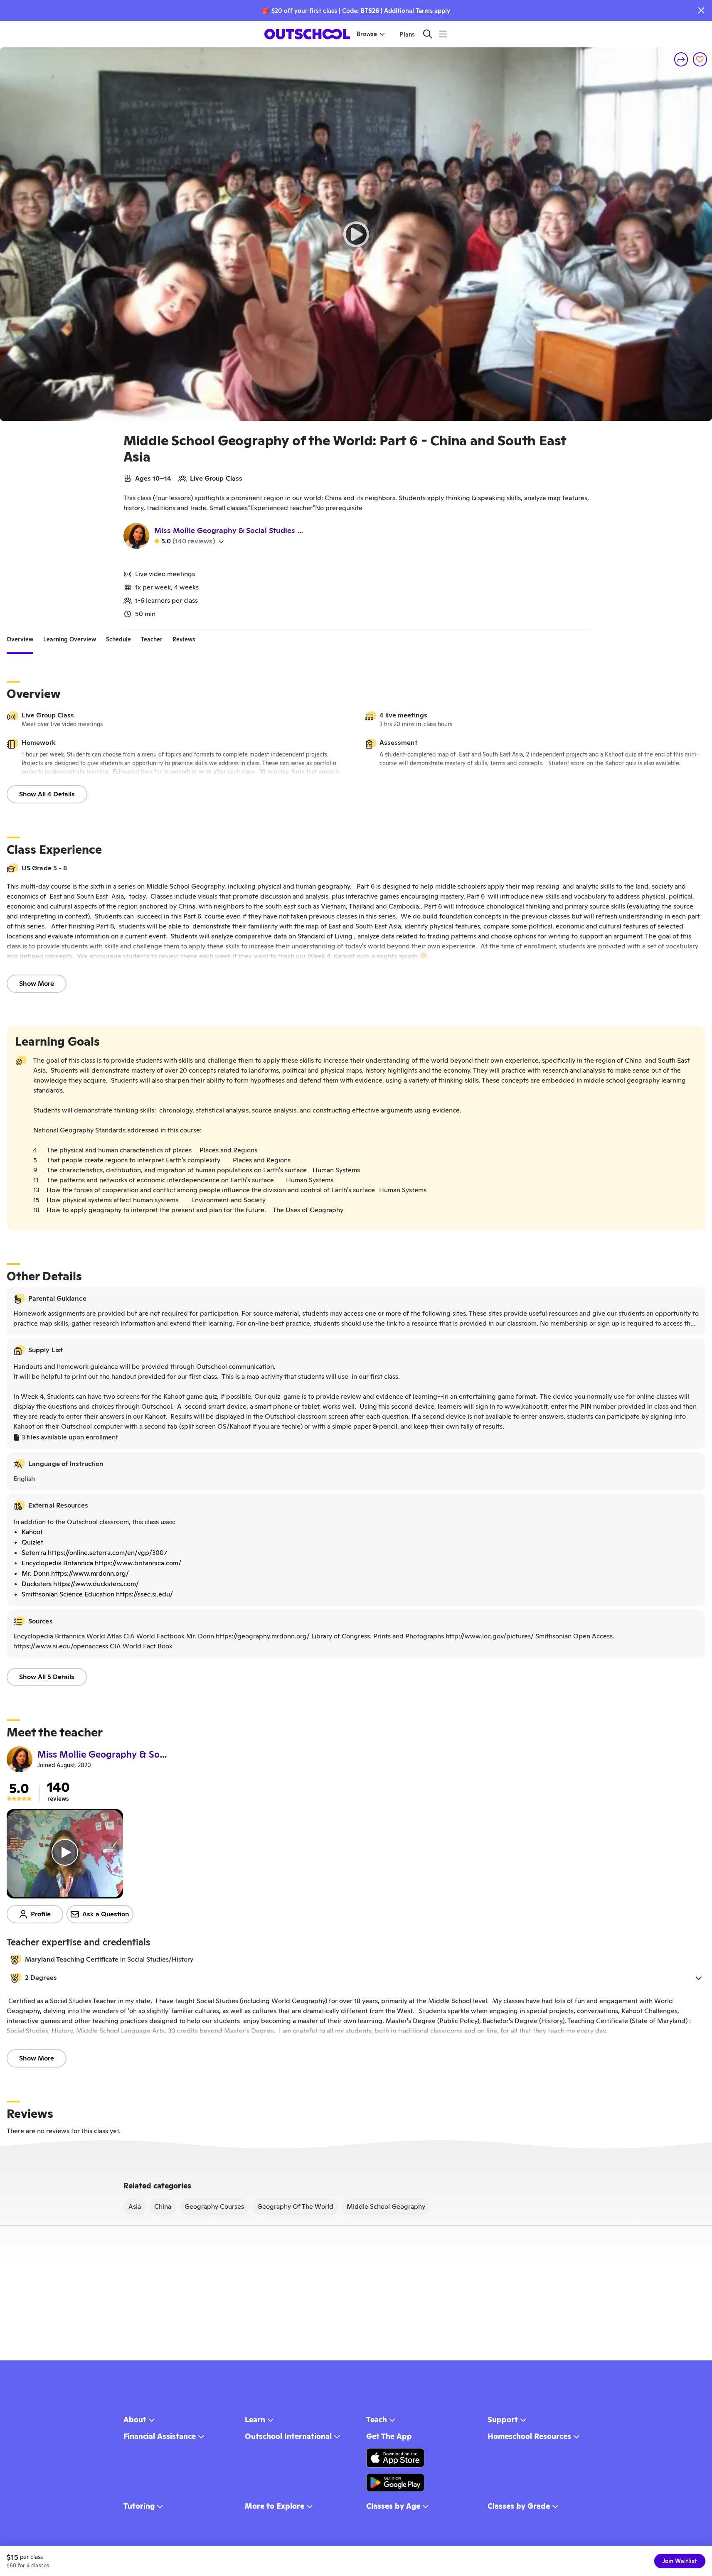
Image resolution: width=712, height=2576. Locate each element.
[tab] (20, 639)
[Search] (427, 34)
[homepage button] (307, 34)
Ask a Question (106, 1914)
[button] (356, 1978)
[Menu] (443, 34)
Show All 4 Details (47, 794)
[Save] (700, 59)
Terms (424, 11)
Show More (37, 983)
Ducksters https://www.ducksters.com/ (80, 1584)
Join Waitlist (680, 2561)
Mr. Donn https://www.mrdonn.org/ (75, 1573)
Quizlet (32, 1542)
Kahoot (32, 1532)
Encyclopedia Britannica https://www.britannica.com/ (101, 1563)
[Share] (681, 59)
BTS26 (370, 11)
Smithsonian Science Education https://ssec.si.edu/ (97, 1594)
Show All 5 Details (47, 1677)
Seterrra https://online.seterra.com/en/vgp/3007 (94, 1553)
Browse (367, 34)
